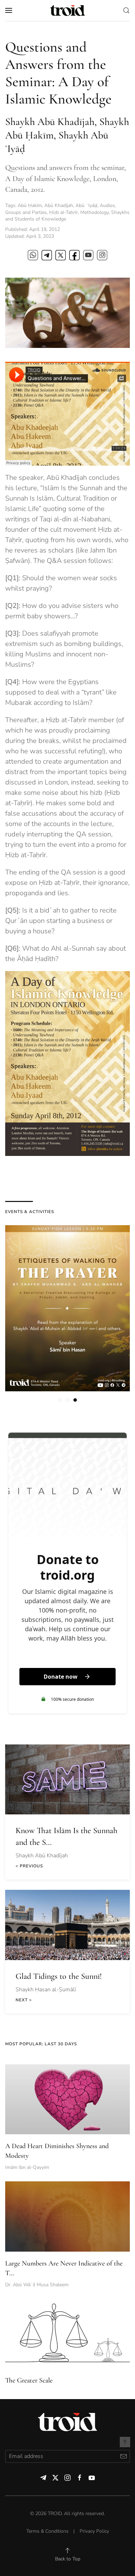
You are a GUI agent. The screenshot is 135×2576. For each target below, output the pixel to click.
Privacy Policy (94, 2531)
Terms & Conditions (47, 2531)
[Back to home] (67, 10)
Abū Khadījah (59, 205)
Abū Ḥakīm (30, 205)
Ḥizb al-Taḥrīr (64, 212)
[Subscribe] (123, 2456)
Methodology (94, 212)
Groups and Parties (26, 212)
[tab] (60, 1400)
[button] (9, 10)
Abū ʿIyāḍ (86, 205)
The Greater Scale (29, 2380)
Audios (107, 205)
